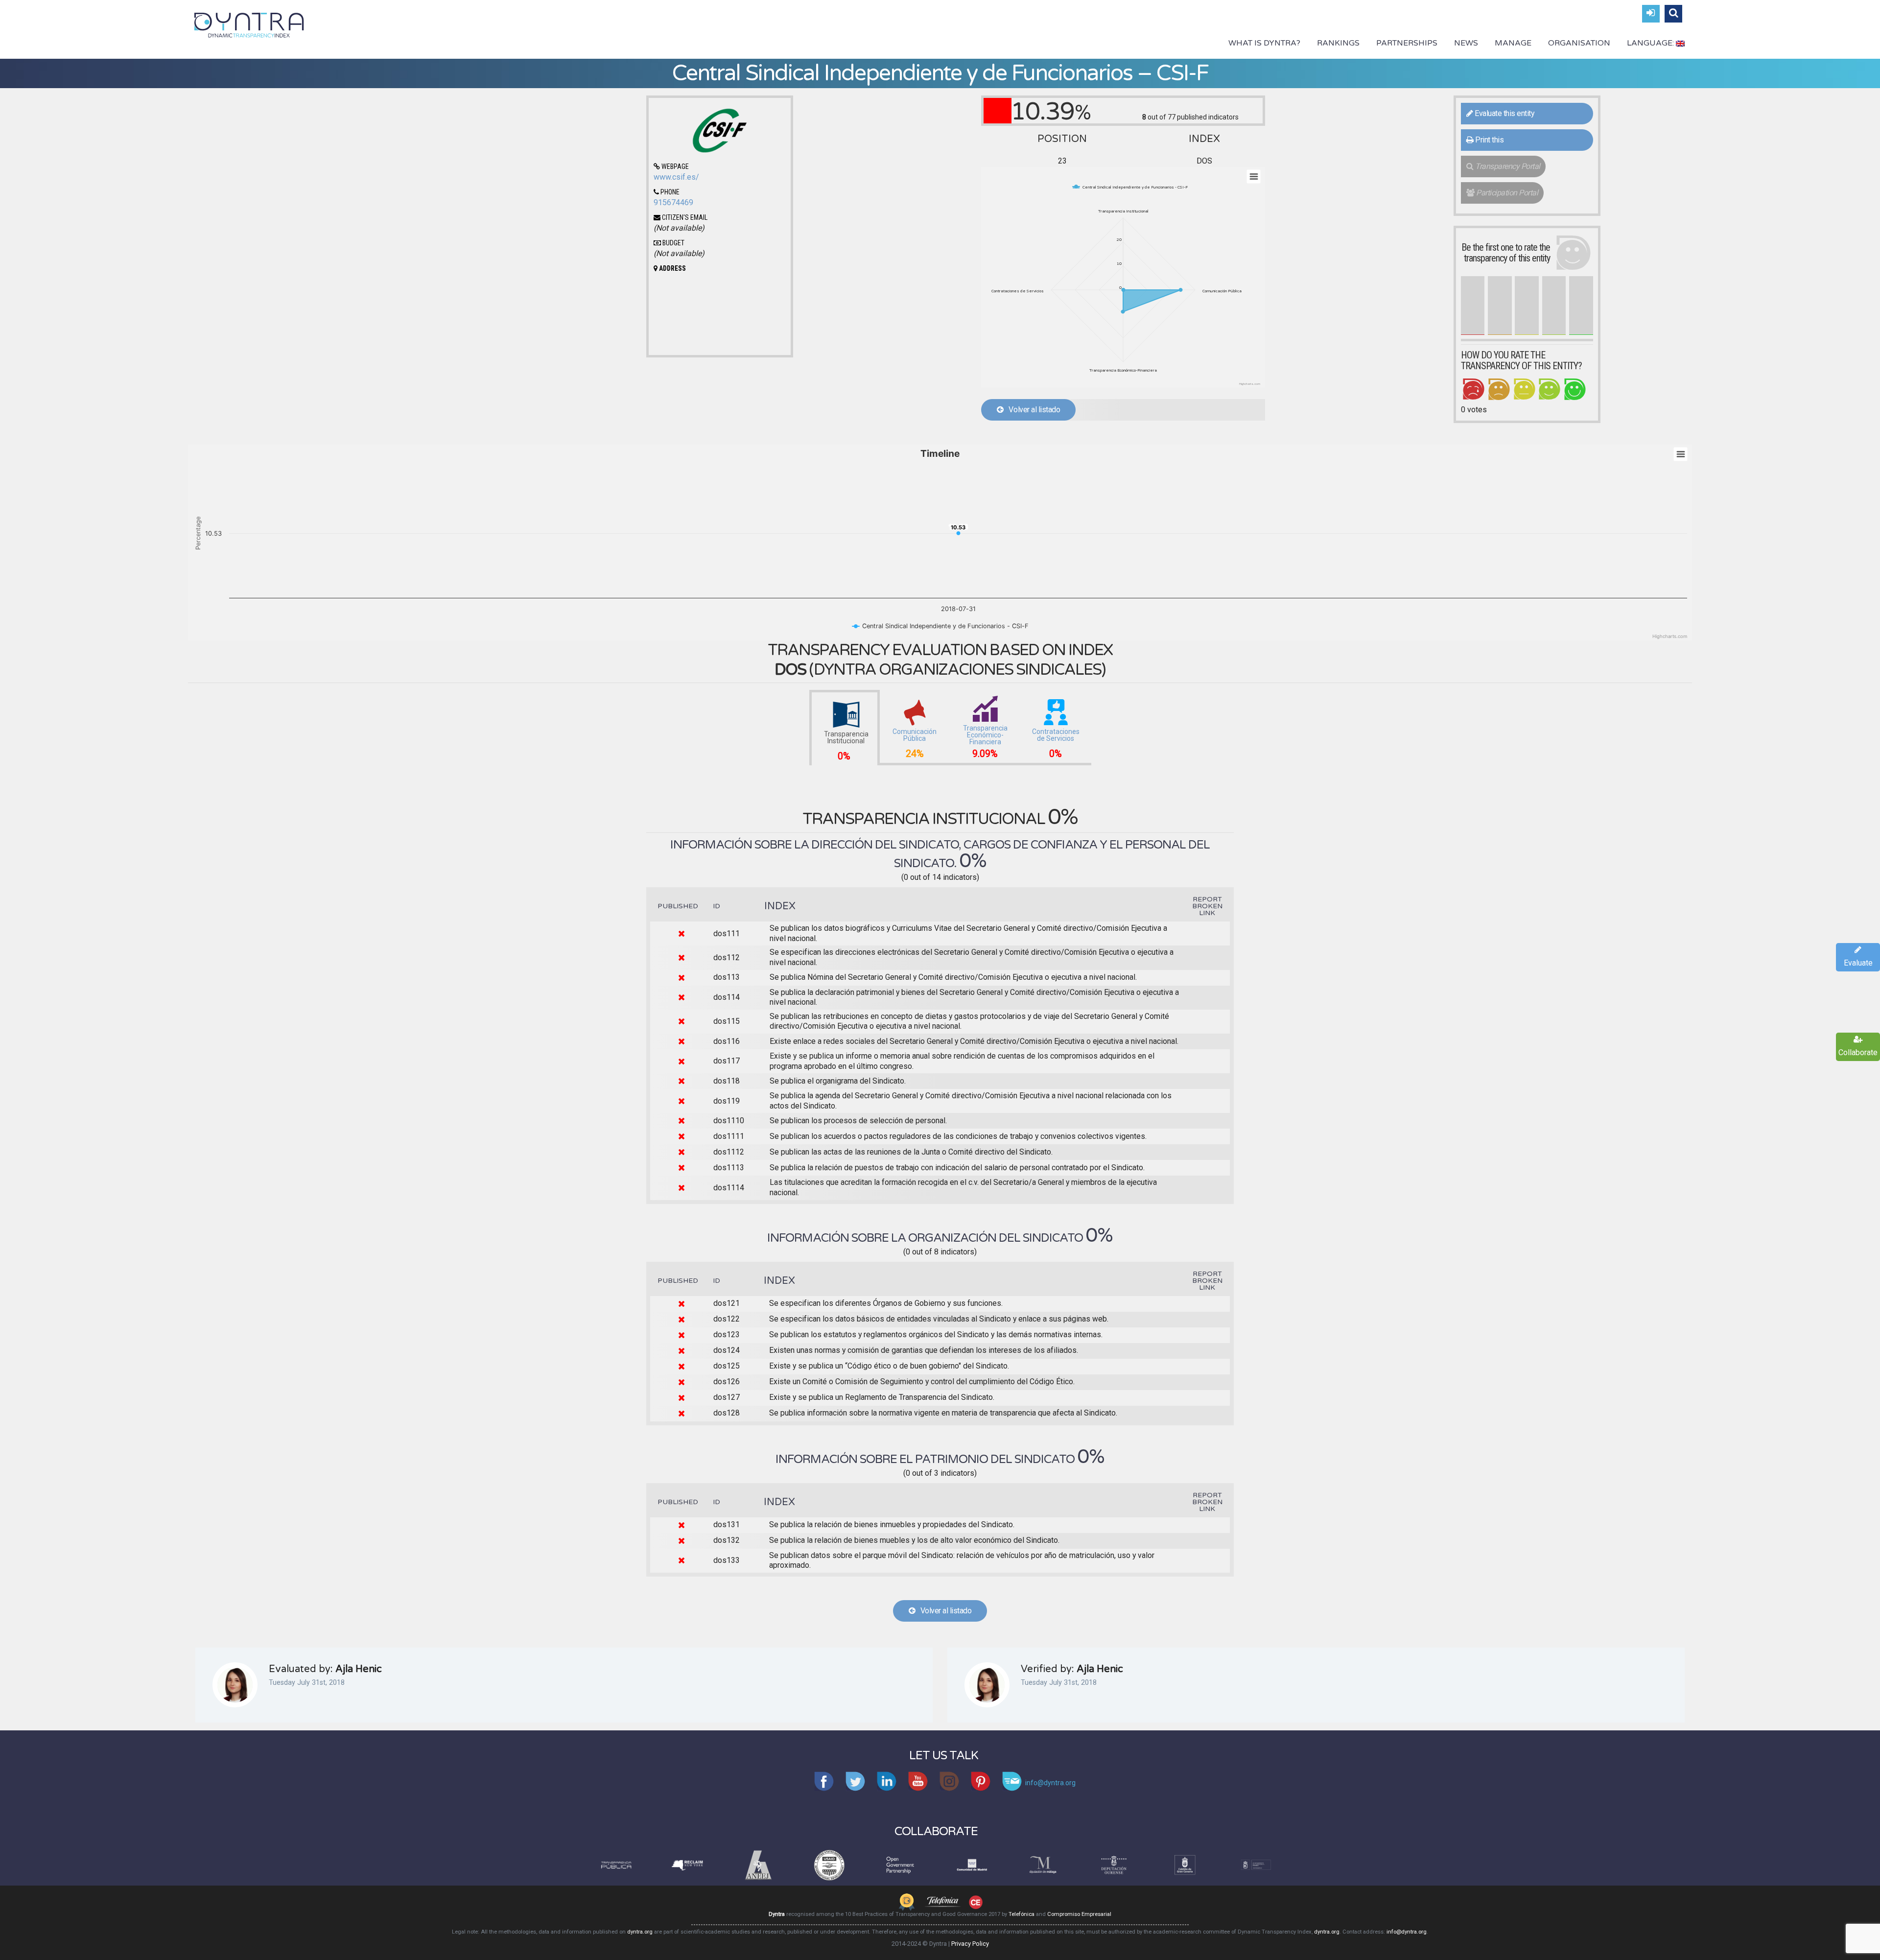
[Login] (1651, 14)
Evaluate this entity (1504, 113)
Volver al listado (1032, 410)
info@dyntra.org (1407, 1932)
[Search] (1673, 14)
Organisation (1579, 43)
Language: (1651, 43)
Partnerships (1407, 43)
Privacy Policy (970, 1944)
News (1466, 43)
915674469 (673, 202)
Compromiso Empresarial (1079, 1914)
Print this (1489, 140)
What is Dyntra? (1264, 43)
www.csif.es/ (676, 177)
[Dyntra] (249, 24)
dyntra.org (640, 1932)
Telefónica (1022, 1914)
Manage (1513, 43)
